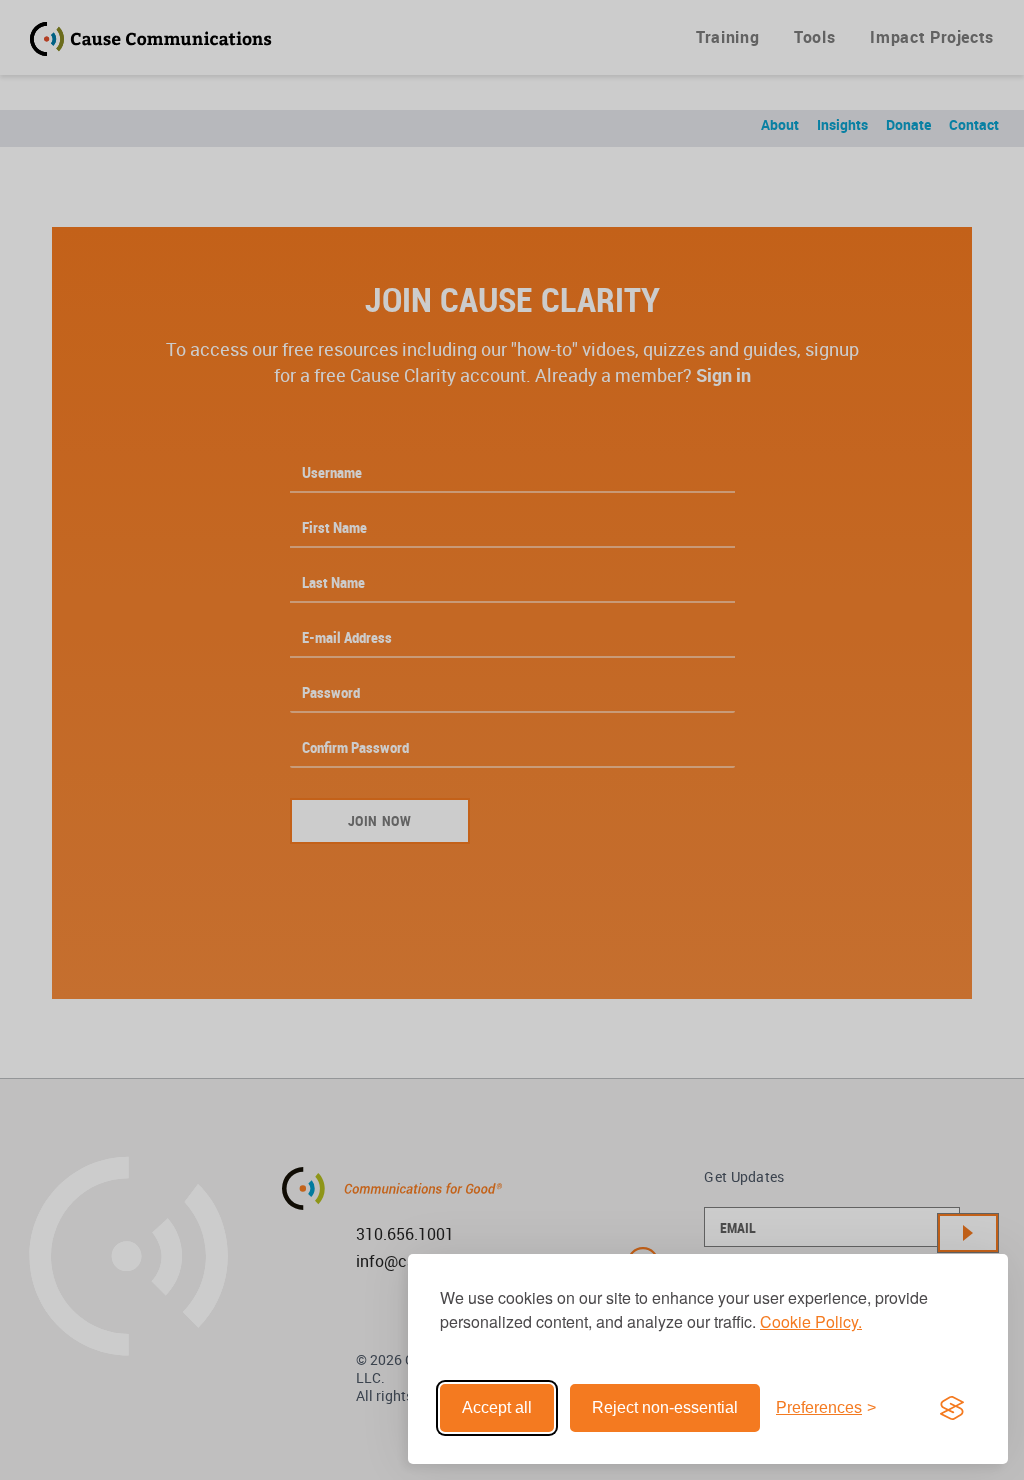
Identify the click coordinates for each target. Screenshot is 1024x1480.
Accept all (497, 1407)
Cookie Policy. (811, 1321)
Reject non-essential (665, 1407)
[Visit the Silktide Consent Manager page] (952, 1408)
